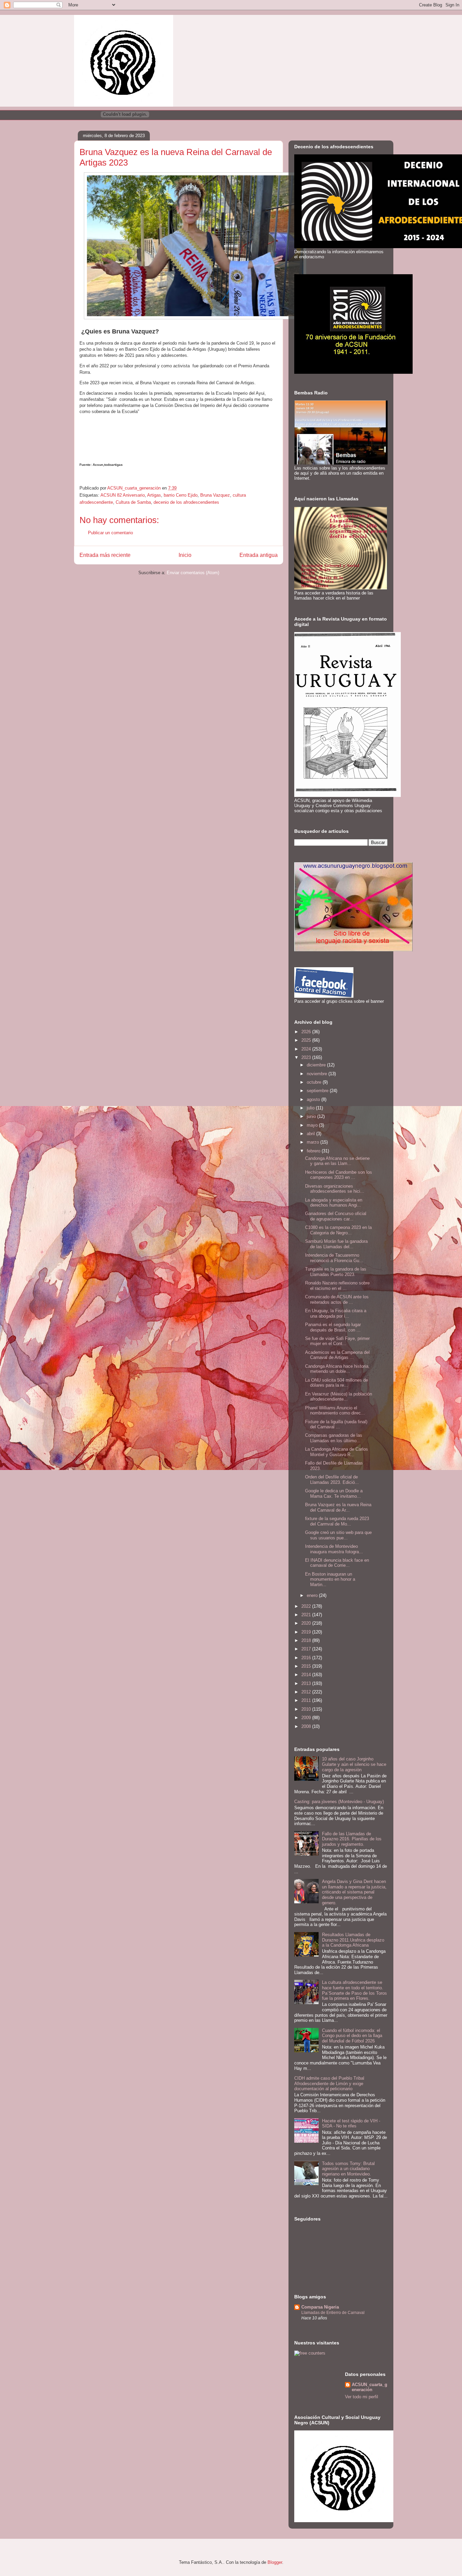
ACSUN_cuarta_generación (369, 2387)
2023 (307, 1057)
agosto (314, 1099)
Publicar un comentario (110, 533)
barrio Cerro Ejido (181, 495)
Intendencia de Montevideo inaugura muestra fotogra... (334, 1549)
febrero (314, 1151)
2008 (307, 1726)
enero (313, 1595)
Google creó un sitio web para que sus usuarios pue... (338, 1535)
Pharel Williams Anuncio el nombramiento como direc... (335, 1411)
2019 (307, 1632)
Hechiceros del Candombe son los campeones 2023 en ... (339, 1175)
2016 (307, 1658)
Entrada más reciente (105, 555)
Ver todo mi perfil (362, 2397)
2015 (307, 1666)
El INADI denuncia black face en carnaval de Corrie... (337, 1563)
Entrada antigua (259, 555)
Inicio (185, 555)
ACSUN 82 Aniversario (123, 495)
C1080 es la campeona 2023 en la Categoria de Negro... (338, 1230)
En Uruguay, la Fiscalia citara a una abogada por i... (336, 1313)
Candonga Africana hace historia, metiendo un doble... (337, 1369)
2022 (307, 1606)
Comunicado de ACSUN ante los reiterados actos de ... (337, 1300)
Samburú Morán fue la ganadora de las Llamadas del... (336, 1244)
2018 (307, 1640)
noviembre (318, 1074)
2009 (307, 1718)
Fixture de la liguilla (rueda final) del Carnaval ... (336, 1424)
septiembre (318, 1091)
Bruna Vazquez (215, 495)
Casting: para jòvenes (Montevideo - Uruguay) (339, 1802)
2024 (307, 1049)
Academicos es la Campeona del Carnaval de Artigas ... (337, 1355)
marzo (314, 1142)
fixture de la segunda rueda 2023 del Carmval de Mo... (337, 1521)
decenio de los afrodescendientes (186, 502)
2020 (307, 1623)
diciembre (317, 1065)
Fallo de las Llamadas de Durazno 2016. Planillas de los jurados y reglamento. (352, 1839)
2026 (307, 1032)
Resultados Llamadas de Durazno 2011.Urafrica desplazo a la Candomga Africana (353, 1940)
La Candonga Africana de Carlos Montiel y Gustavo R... (337, 1452)
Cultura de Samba (133, 502)
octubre (315, 1082)
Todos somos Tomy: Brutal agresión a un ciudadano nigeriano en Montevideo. (348, 2169)
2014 (307, 1675)
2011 (307, 1700)
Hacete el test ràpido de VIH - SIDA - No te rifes (351, 2124)
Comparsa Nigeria (320, 2307)
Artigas (154, 495)
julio (311, 1108)
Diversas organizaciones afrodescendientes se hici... (335, 1189)
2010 (307, 1709)
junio (312, 1116)
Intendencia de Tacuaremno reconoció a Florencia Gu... (334, 1258)
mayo (313, 1125)
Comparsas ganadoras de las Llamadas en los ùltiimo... (334, 1438)
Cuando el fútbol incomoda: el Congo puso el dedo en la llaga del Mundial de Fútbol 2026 (352, 2036)
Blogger (275, 2562)
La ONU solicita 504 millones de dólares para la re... (337, 1383)
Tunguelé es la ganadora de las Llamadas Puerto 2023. (336, 1272)
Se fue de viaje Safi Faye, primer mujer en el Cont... (337, 1341)
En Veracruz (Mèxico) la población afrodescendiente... (339, 1397)
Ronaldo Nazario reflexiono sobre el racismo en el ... (337, 1286)
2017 (307, 1649)
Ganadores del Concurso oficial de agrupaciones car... (336, 1216)
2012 (307, 1692)
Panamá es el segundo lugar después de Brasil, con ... (333, 1327)
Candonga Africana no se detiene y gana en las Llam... (337, 1161)
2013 (307, 1683)
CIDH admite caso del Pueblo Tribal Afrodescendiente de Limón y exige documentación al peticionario (329, 2083)
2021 (307, 1615)
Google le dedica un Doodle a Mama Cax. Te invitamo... (334, 1493)
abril (311, 1134)
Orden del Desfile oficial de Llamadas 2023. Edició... (332, 1480)
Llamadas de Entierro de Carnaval (333, 2313)
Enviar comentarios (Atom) (193, 573)
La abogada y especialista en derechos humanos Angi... (334, 1203)
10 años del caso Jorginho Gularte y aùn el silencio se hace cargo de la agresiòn (354, 1764)
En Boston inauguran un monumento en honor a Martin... (330, 1579)
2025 (307, 1040)
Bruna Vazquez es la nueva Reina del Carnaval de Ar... (338, 1507)
